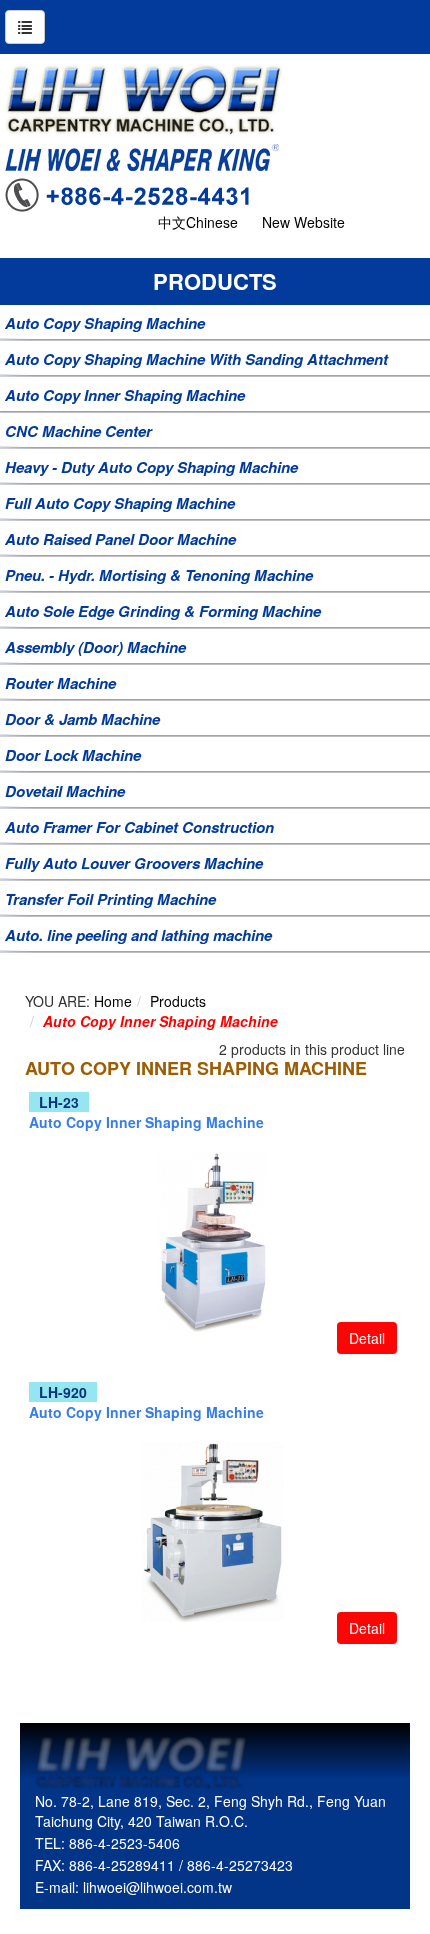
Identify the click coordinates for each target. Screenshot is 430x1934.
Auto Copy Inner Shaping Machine (160, 1021)
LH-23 (59, 1102)
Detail (367, 1338)
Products (178, 1001)
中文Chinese (198, 222)
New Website (303, 222)
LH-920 (63, 1392)
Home (113, 1001)
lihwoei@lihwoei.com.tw (157, 1887)
